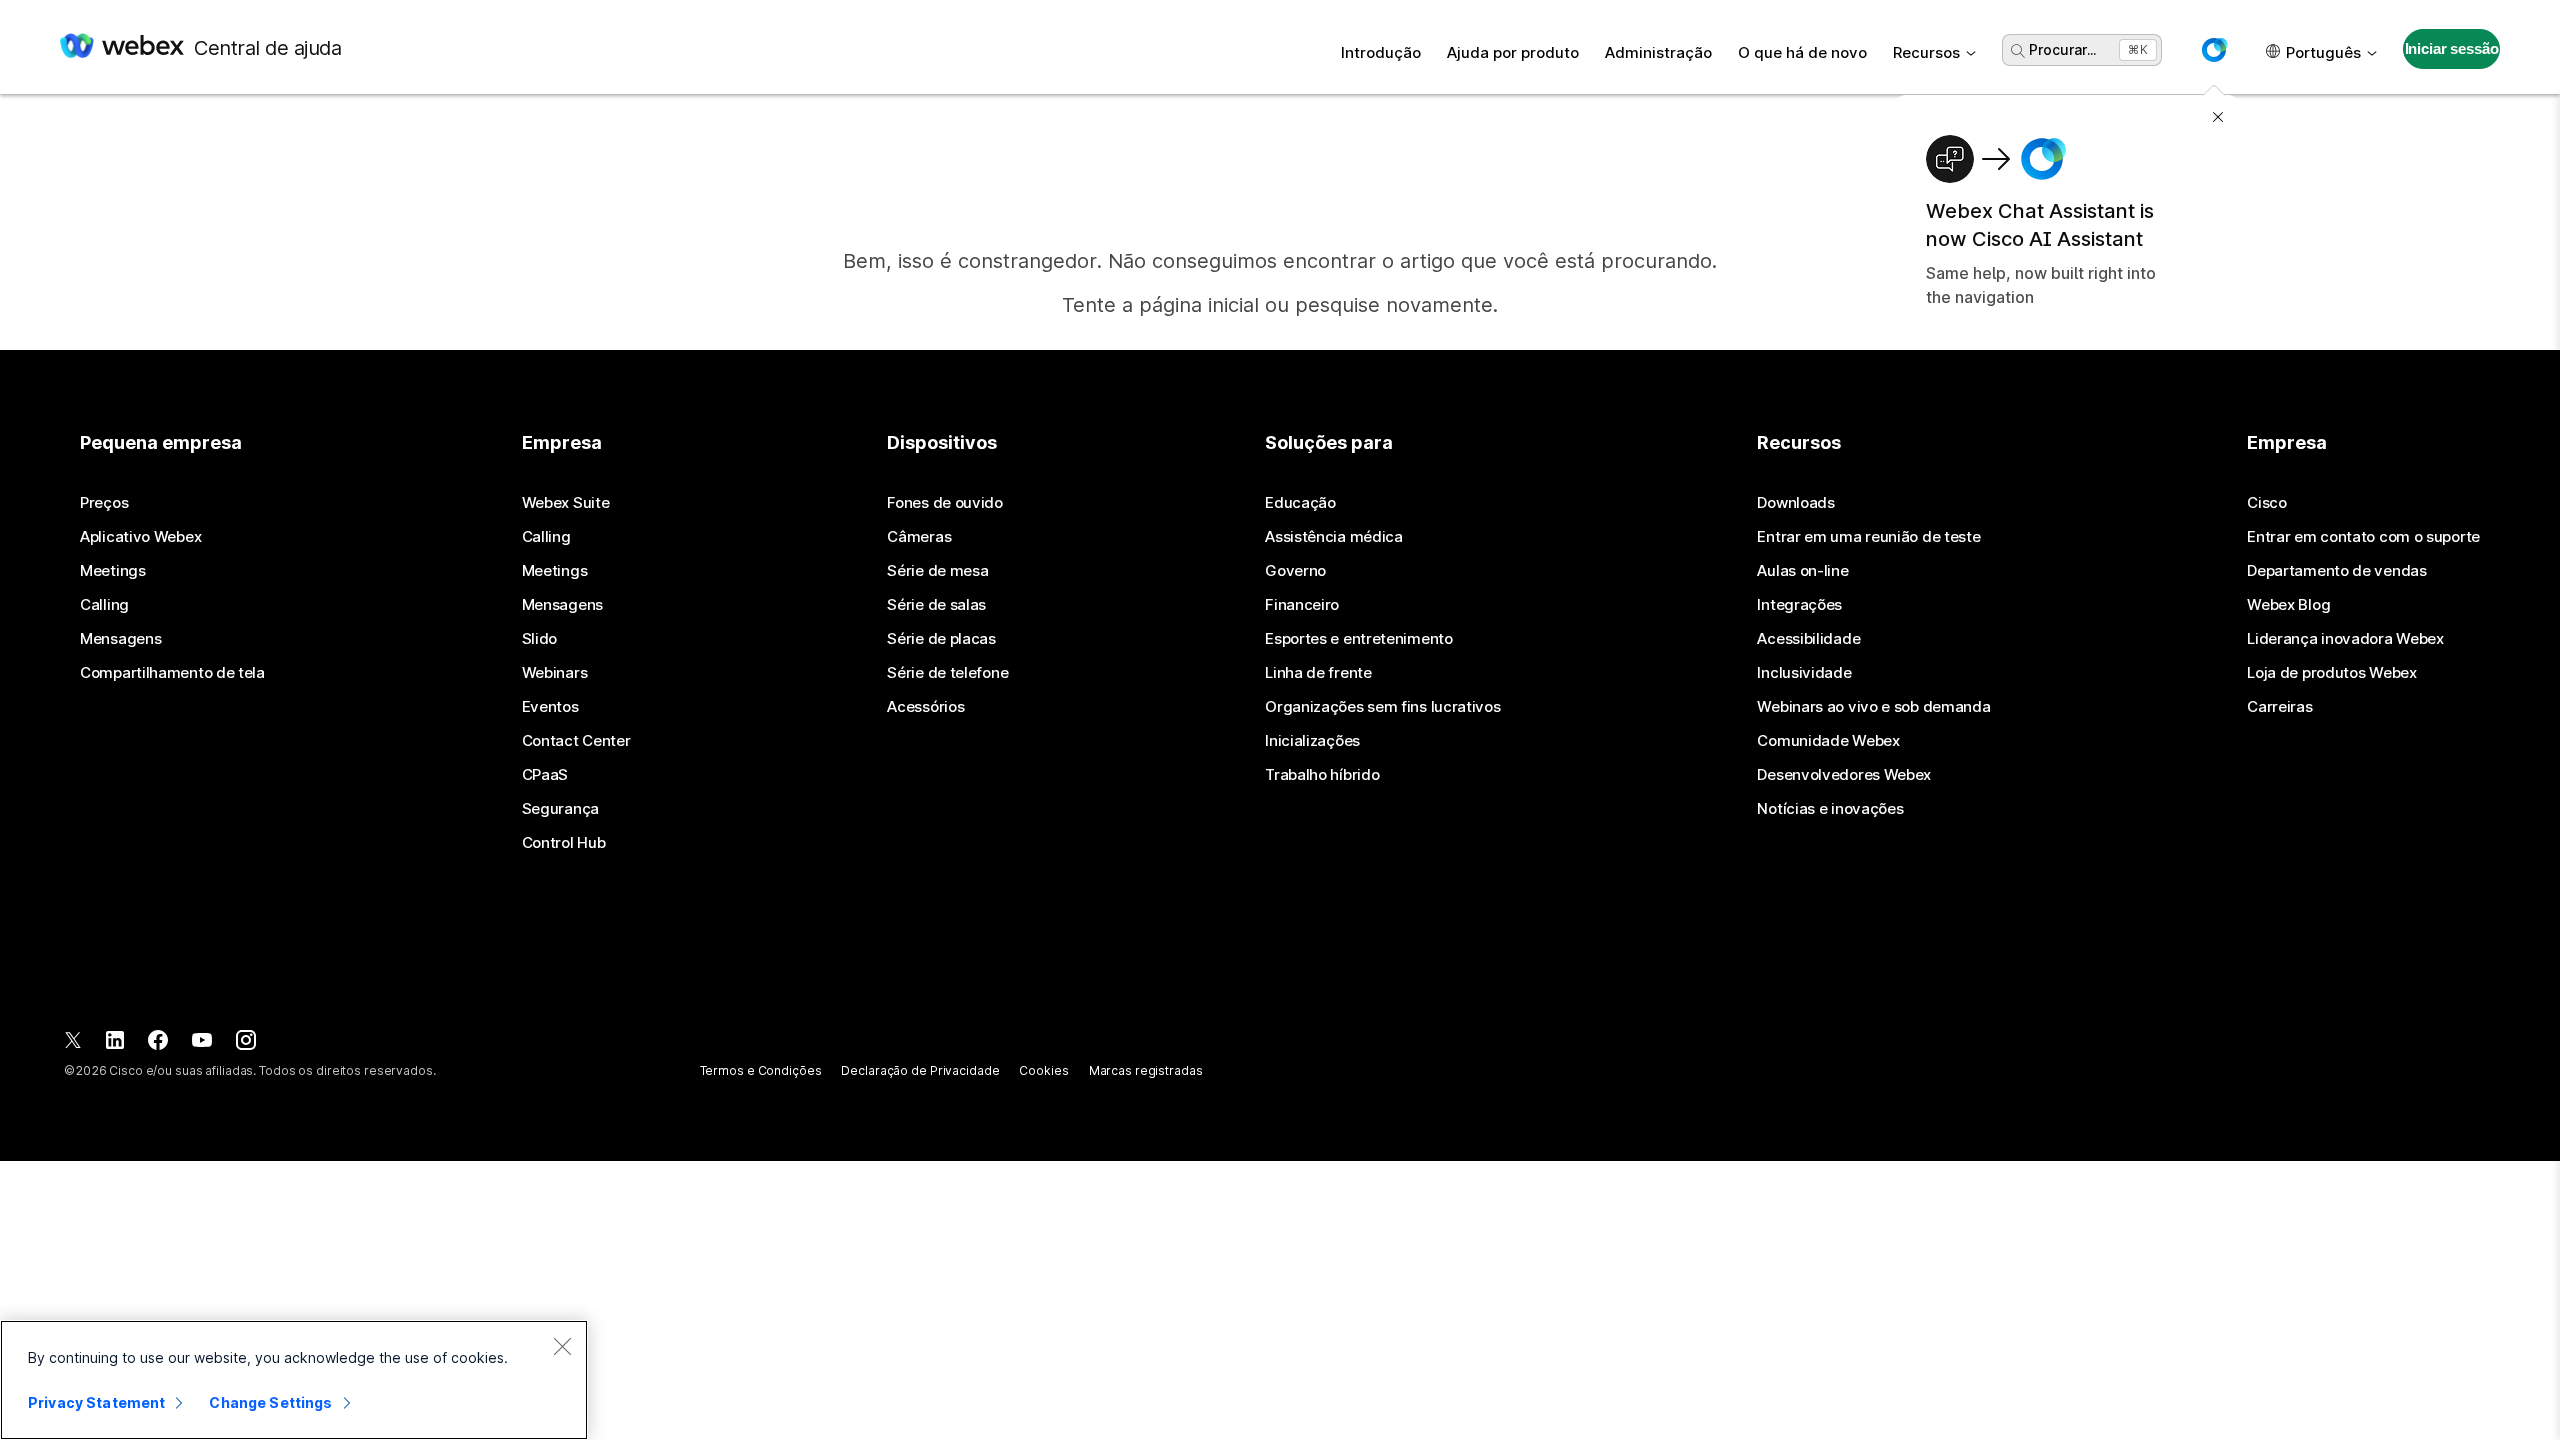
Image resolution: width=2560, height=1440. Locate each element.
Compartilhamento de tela (172, 673)
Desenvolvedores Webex (1844, 775)
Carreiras (2279, 707)
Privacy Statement (96, 1402)
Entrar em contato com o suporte (2363, 537)
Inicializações (1312, 741)
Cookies (1043, 1070)
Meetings (113, 571)
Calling (104, 605)
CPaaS (545, 775)
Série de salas (936, 605)
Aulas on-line (1802, 571)
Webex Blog (2288, 605)
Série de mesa (937, 571)
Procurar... (2062, 49)
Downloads (1795, 503)
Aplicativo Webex (140, 537)
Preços (104, 503)
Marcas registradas (1146, 1070)
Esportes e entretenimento (1359, 639)
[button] (2214, 50)
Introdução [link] (1381, 52)
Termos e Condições (761, 1070)
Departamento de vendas (2336, 571)
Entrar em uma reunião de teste (1868, 537)
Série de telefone (947, 673)
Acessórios (925, 707)
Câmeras (919, 537)
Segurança (560, 809)
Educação (1300, 503)
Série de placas (941, 639)
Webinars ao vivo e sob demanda (1873, 707)
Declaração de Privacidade (920, 1070)
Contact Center (576, 741)
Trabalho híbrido (1322, 775)
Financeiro (1302, 605)
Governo (1295, 571)
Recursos (1926, 52)
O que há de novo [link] (1802, 52)
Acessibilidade (1808, 639)
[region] (294, 1380)
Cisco (2267, 503)
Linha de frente (1318, 673)
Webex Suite (566, 503)
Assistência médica (1334, 537)
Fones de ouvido (945, 503)
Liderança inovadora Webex (2345, 639)
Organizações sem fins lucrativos (1382, 707)
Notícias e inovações (1830, 809)
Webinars (555, 673)
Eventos (550, 707)
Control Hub (564, 843)
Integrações (1799, 605)
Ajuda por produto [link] (1513, 52)
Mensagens (120, 639)
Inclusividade (1804, 673)
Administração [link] (1658, 52)
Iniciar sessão (2452, 48)
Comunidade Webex (1828, 741)
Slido (540, 639)
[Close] (562, 1346)
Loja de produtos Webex (2331, 673)
